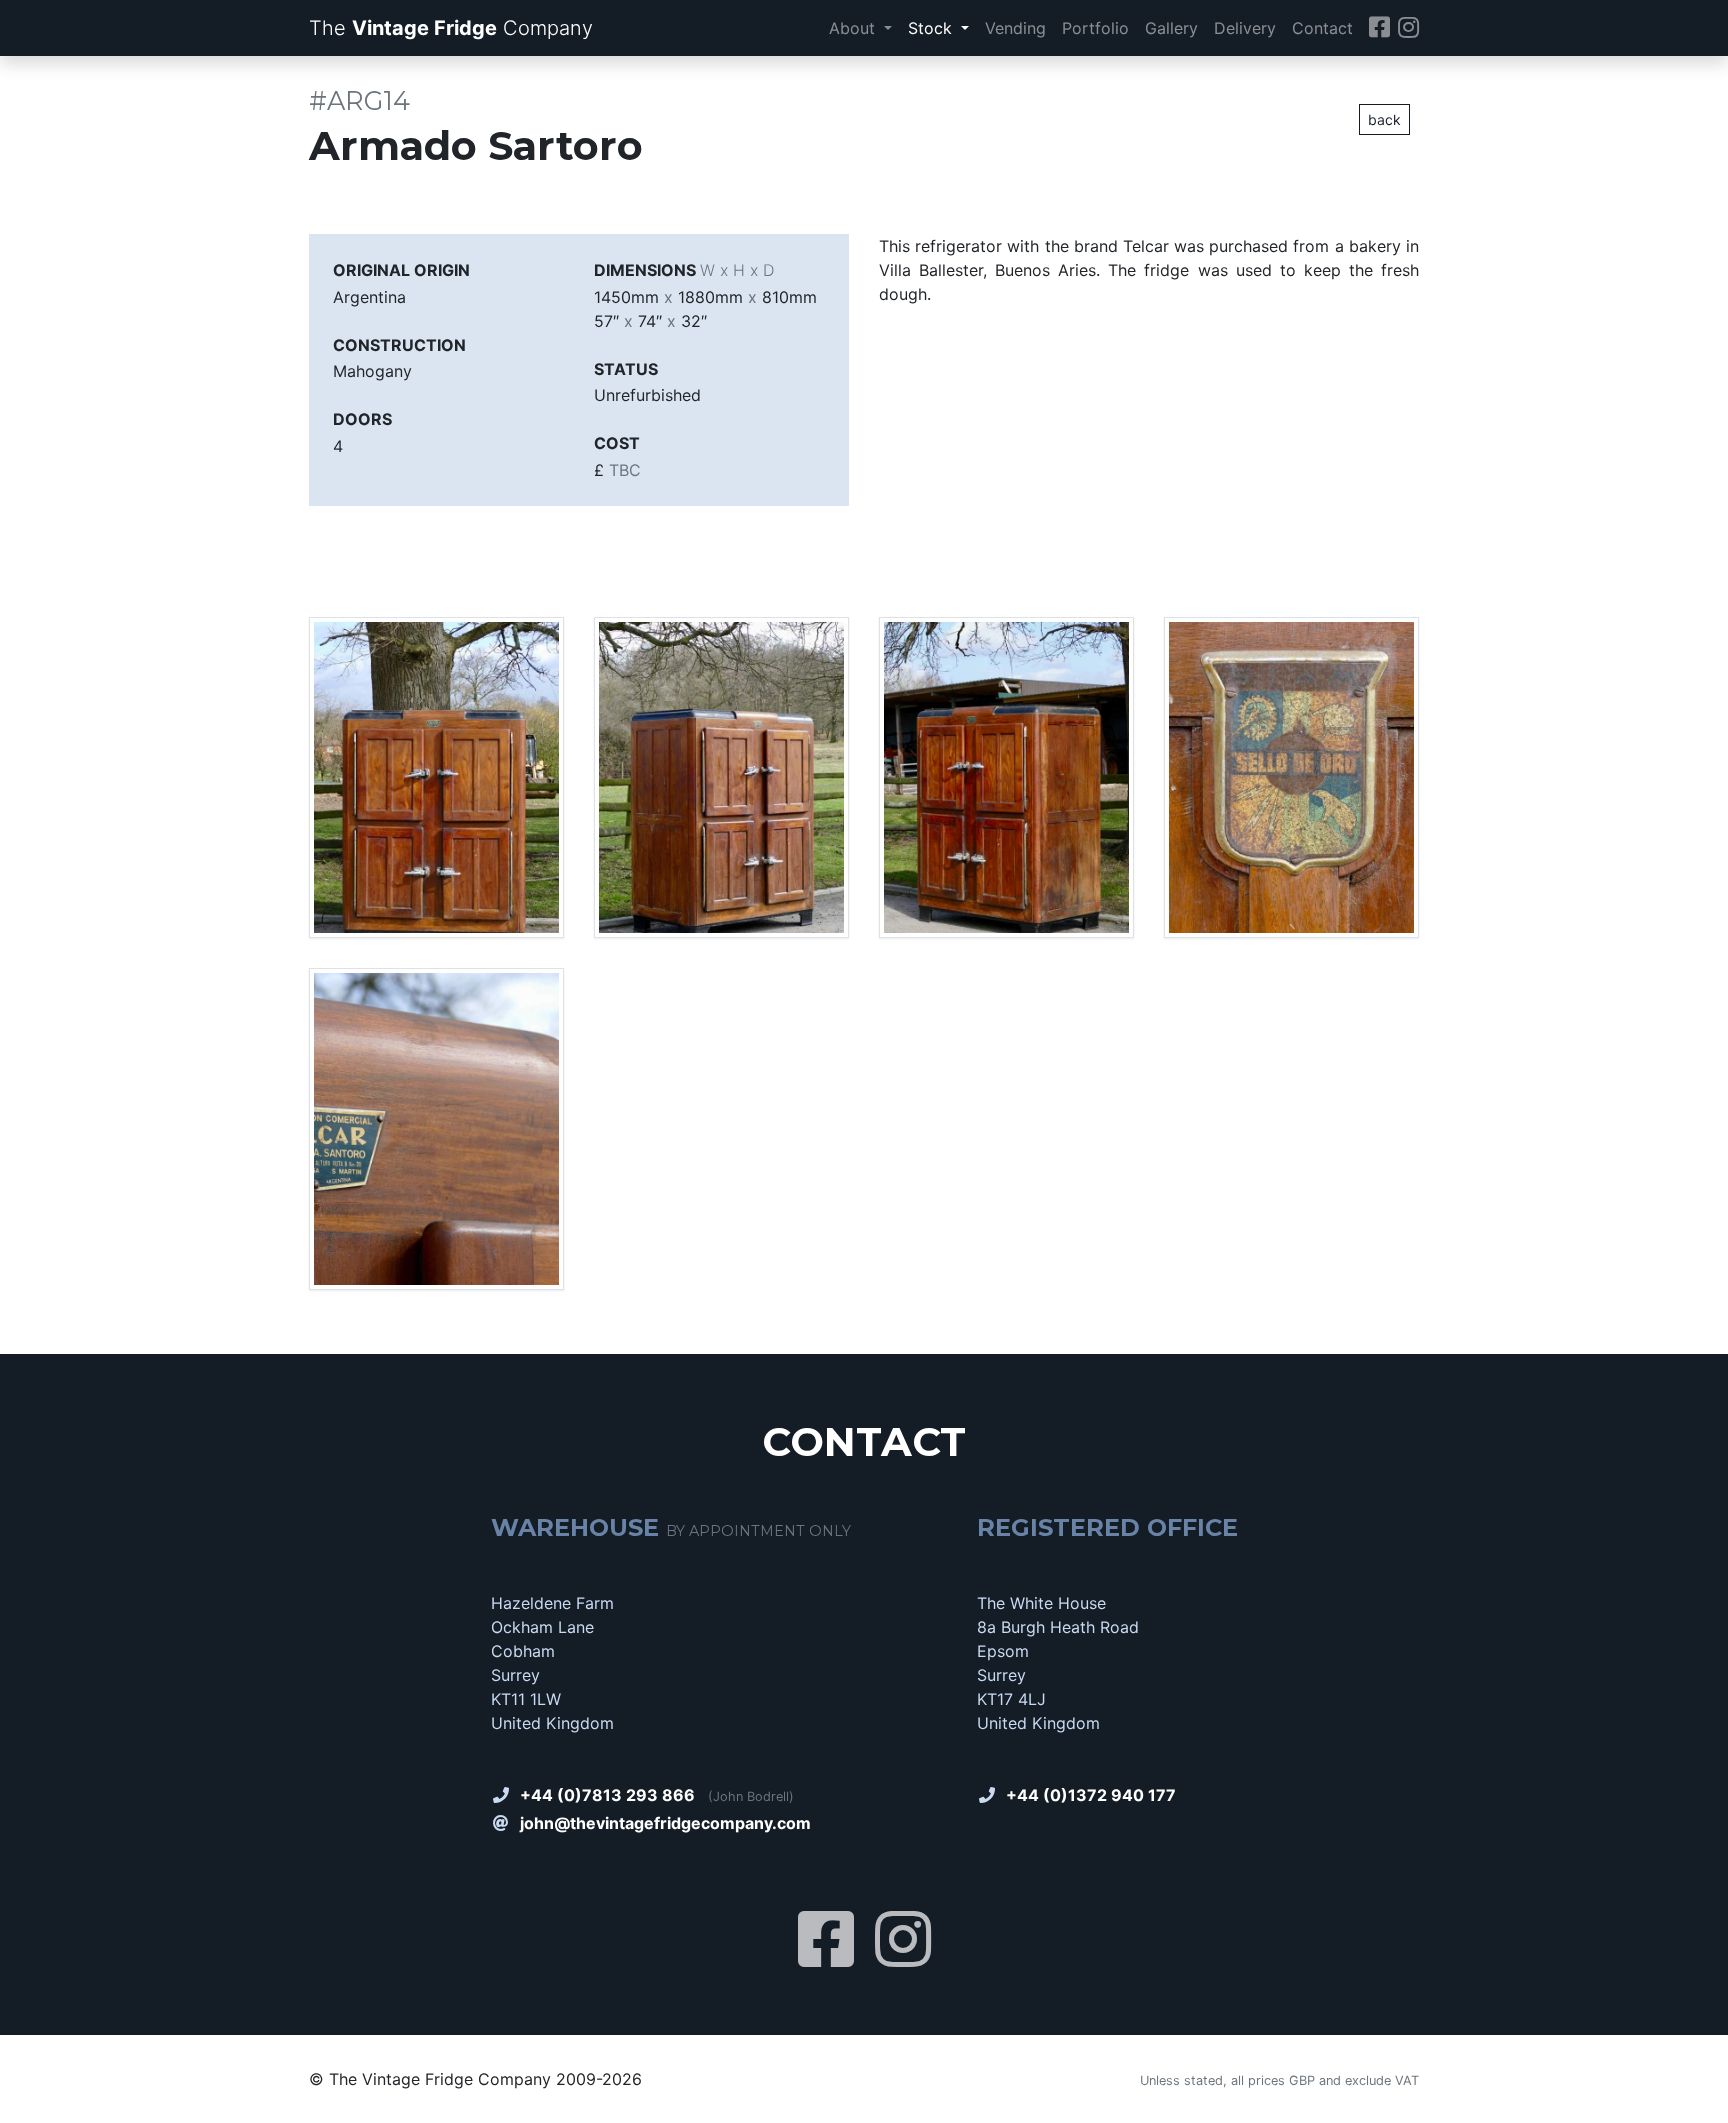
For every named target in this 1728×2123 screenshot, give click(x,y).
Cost (617, 443)
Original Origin (401, 270)
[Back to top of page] (1691, 2111)
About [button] (854, 28)
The (451, 28)
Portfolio (1095, 28)
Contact (1322, 28)
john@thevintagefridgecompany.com (665, 1823)
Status (626, 369)
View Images (371, 537)
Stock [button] (932, 28)
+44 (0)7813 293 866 (607, 1795)
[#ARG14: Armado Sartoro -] (436, 776)
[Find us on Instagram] (1408, 28)
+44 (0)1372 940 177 (1091, 1795)
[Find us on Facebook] (1379, 28)
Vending (1015, 28)
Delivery (1245, 28)
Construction (399, 345)
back (1384, 119)
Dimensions (684, 270)
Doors (362, 419)
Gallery (1171, 28)
